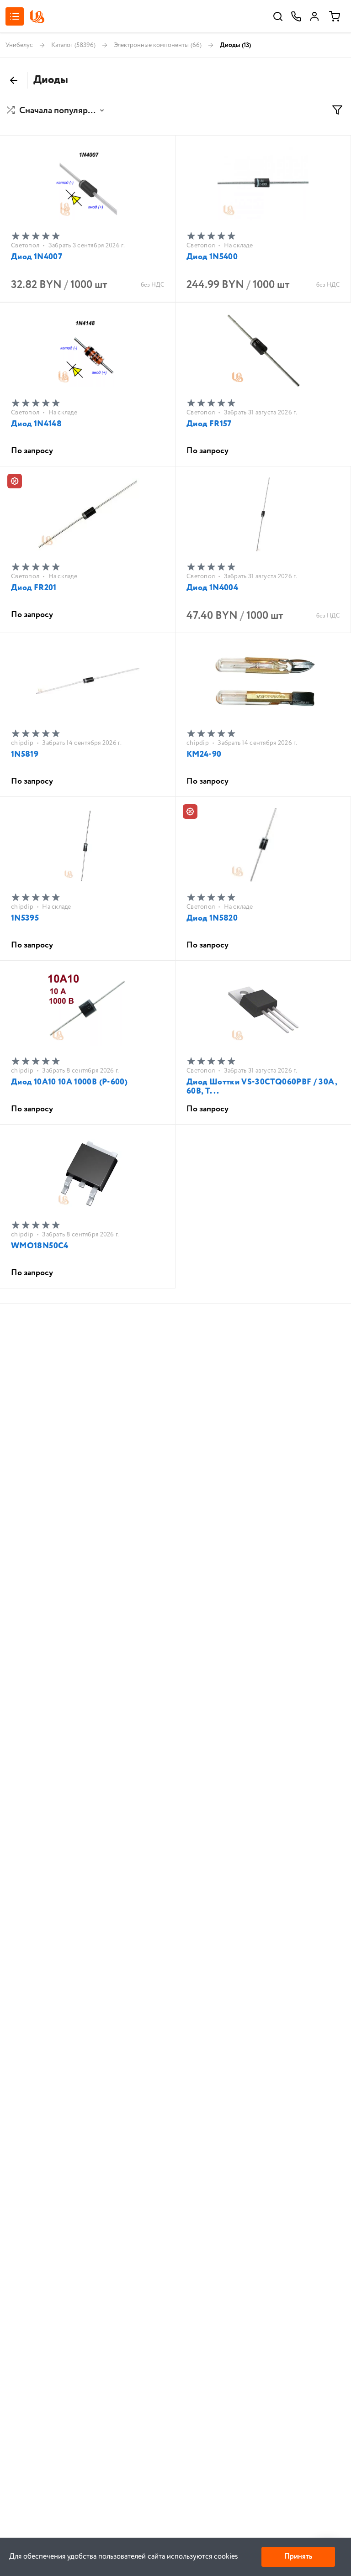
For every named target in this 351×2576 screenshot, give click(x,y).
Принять (298, 2557)
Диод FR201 (34, 588)
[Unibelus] (37, 17)
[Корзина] (335, 16)
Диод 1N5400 (212, 257)
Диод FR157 (209, 424)
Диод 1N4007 (37, 257)
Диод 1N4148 (36, 424)
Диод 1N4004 (212, 588)
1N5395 (25, 918)
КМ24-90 (204, 754)
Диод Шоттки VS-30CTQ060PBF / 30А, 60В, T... (262, 1087)
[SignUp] (314, 16)
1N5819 (25, 754)
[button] (56, 111)
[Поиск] (278, 16)
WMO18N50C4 (40, 1246)
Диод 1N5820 (212, 918)
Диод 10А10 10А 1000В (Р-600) (69, 1082)
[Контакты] (296, 16)
